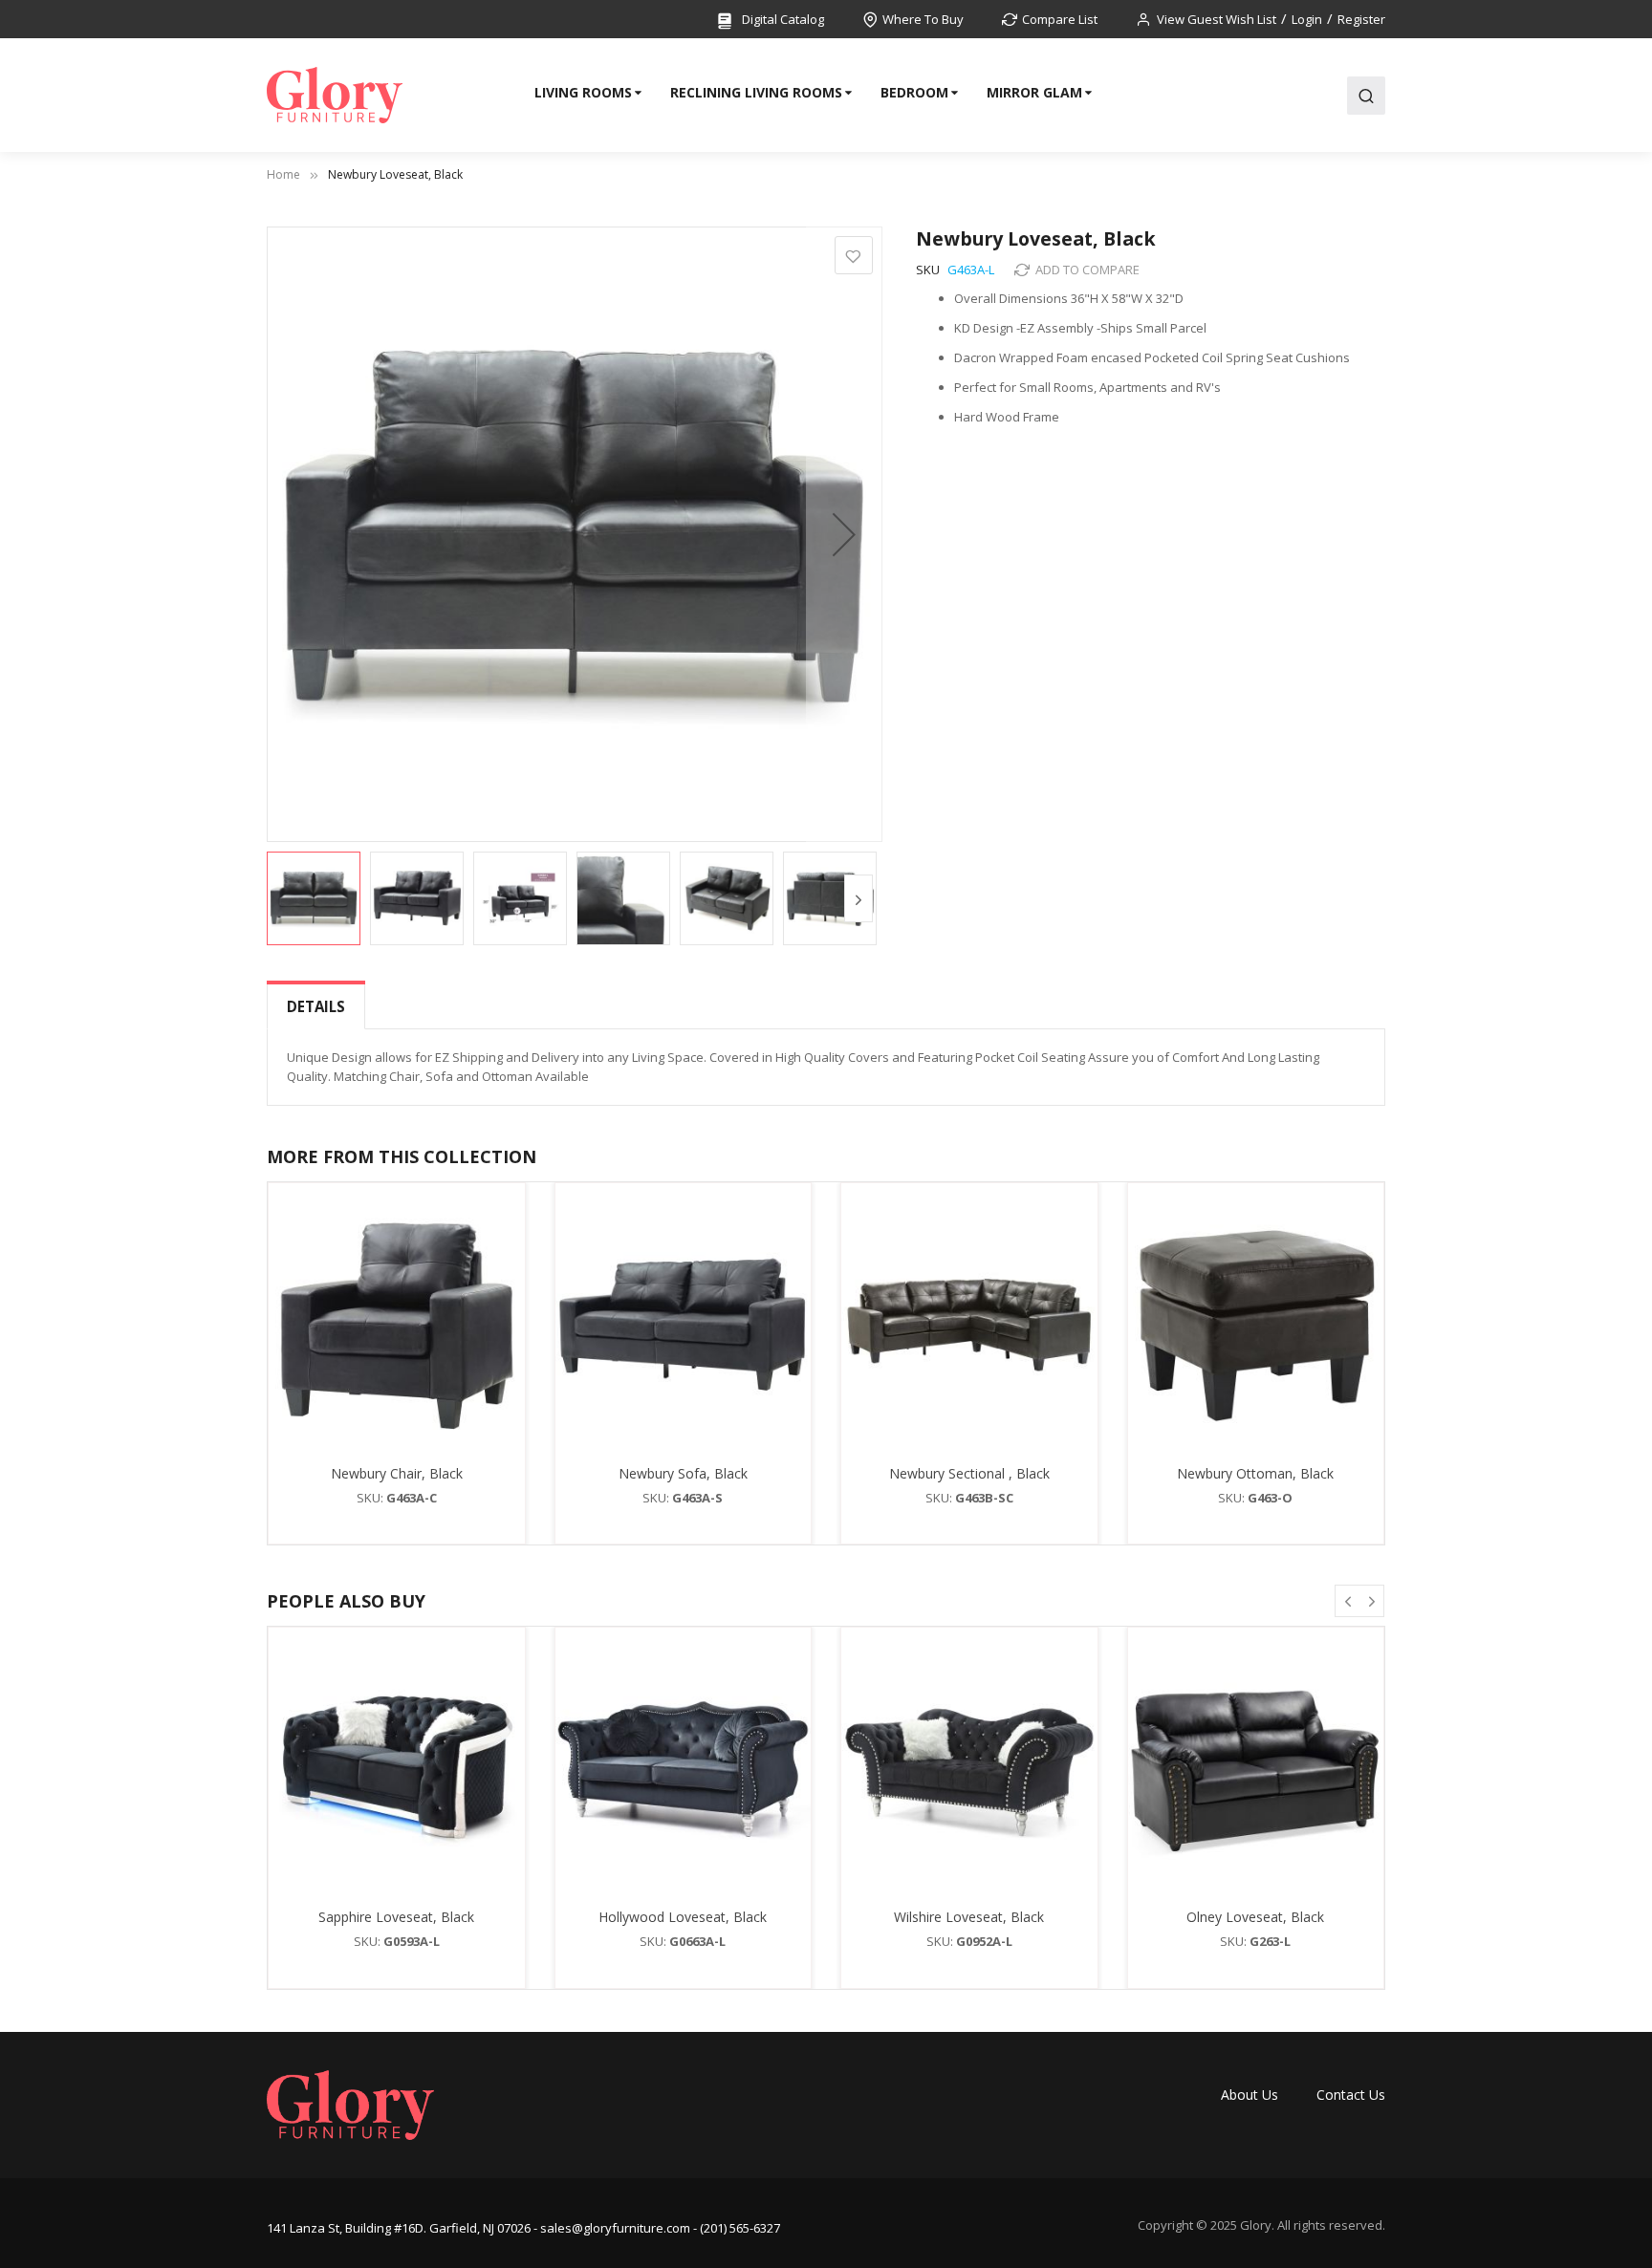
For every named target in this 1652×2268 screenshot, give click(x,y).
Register (1361, 19)
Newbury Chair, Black (397, 1473)
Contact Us (1351, 2095)
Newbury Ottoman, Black (1255, 1473)
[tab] (316, 1007)
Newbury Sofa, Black (683, 1473)
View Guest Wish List (1217, 19)
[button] (844, 534)
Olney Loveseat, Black (1255, 1917)
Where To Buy (923, 19)
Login (1307, 19)
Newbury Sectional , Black (969, 1473)
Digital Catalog (782, 19)
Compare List (1060, 19)
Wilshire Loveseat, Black (969, 1917)
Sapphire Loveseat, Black (396, 1917)
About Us (1250, 2095)
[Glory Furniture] (335, 95)
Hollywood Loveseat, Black (683, 1917)
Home (283, 174)
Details (316, 1006)
